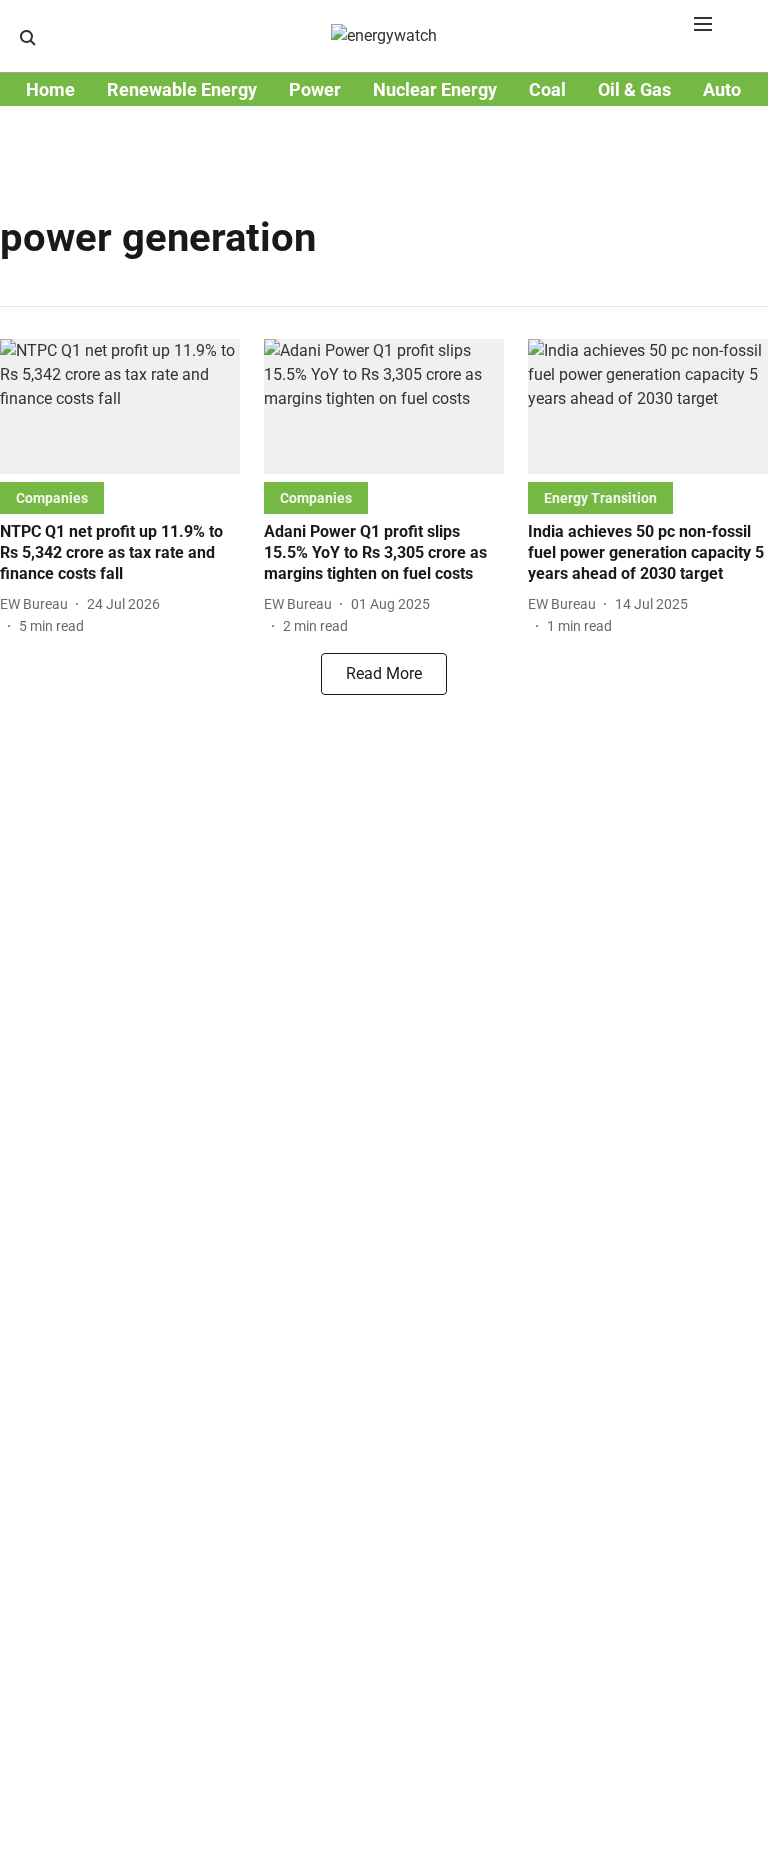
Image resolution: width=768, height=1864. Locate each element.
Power (315, 89)
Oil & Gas (634, 89)
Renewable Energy (182, 89)
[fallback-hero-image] (120, 406)
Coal (547, 89)
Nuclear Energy (435, 89)
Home (50, 89)
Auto (722, 89)
